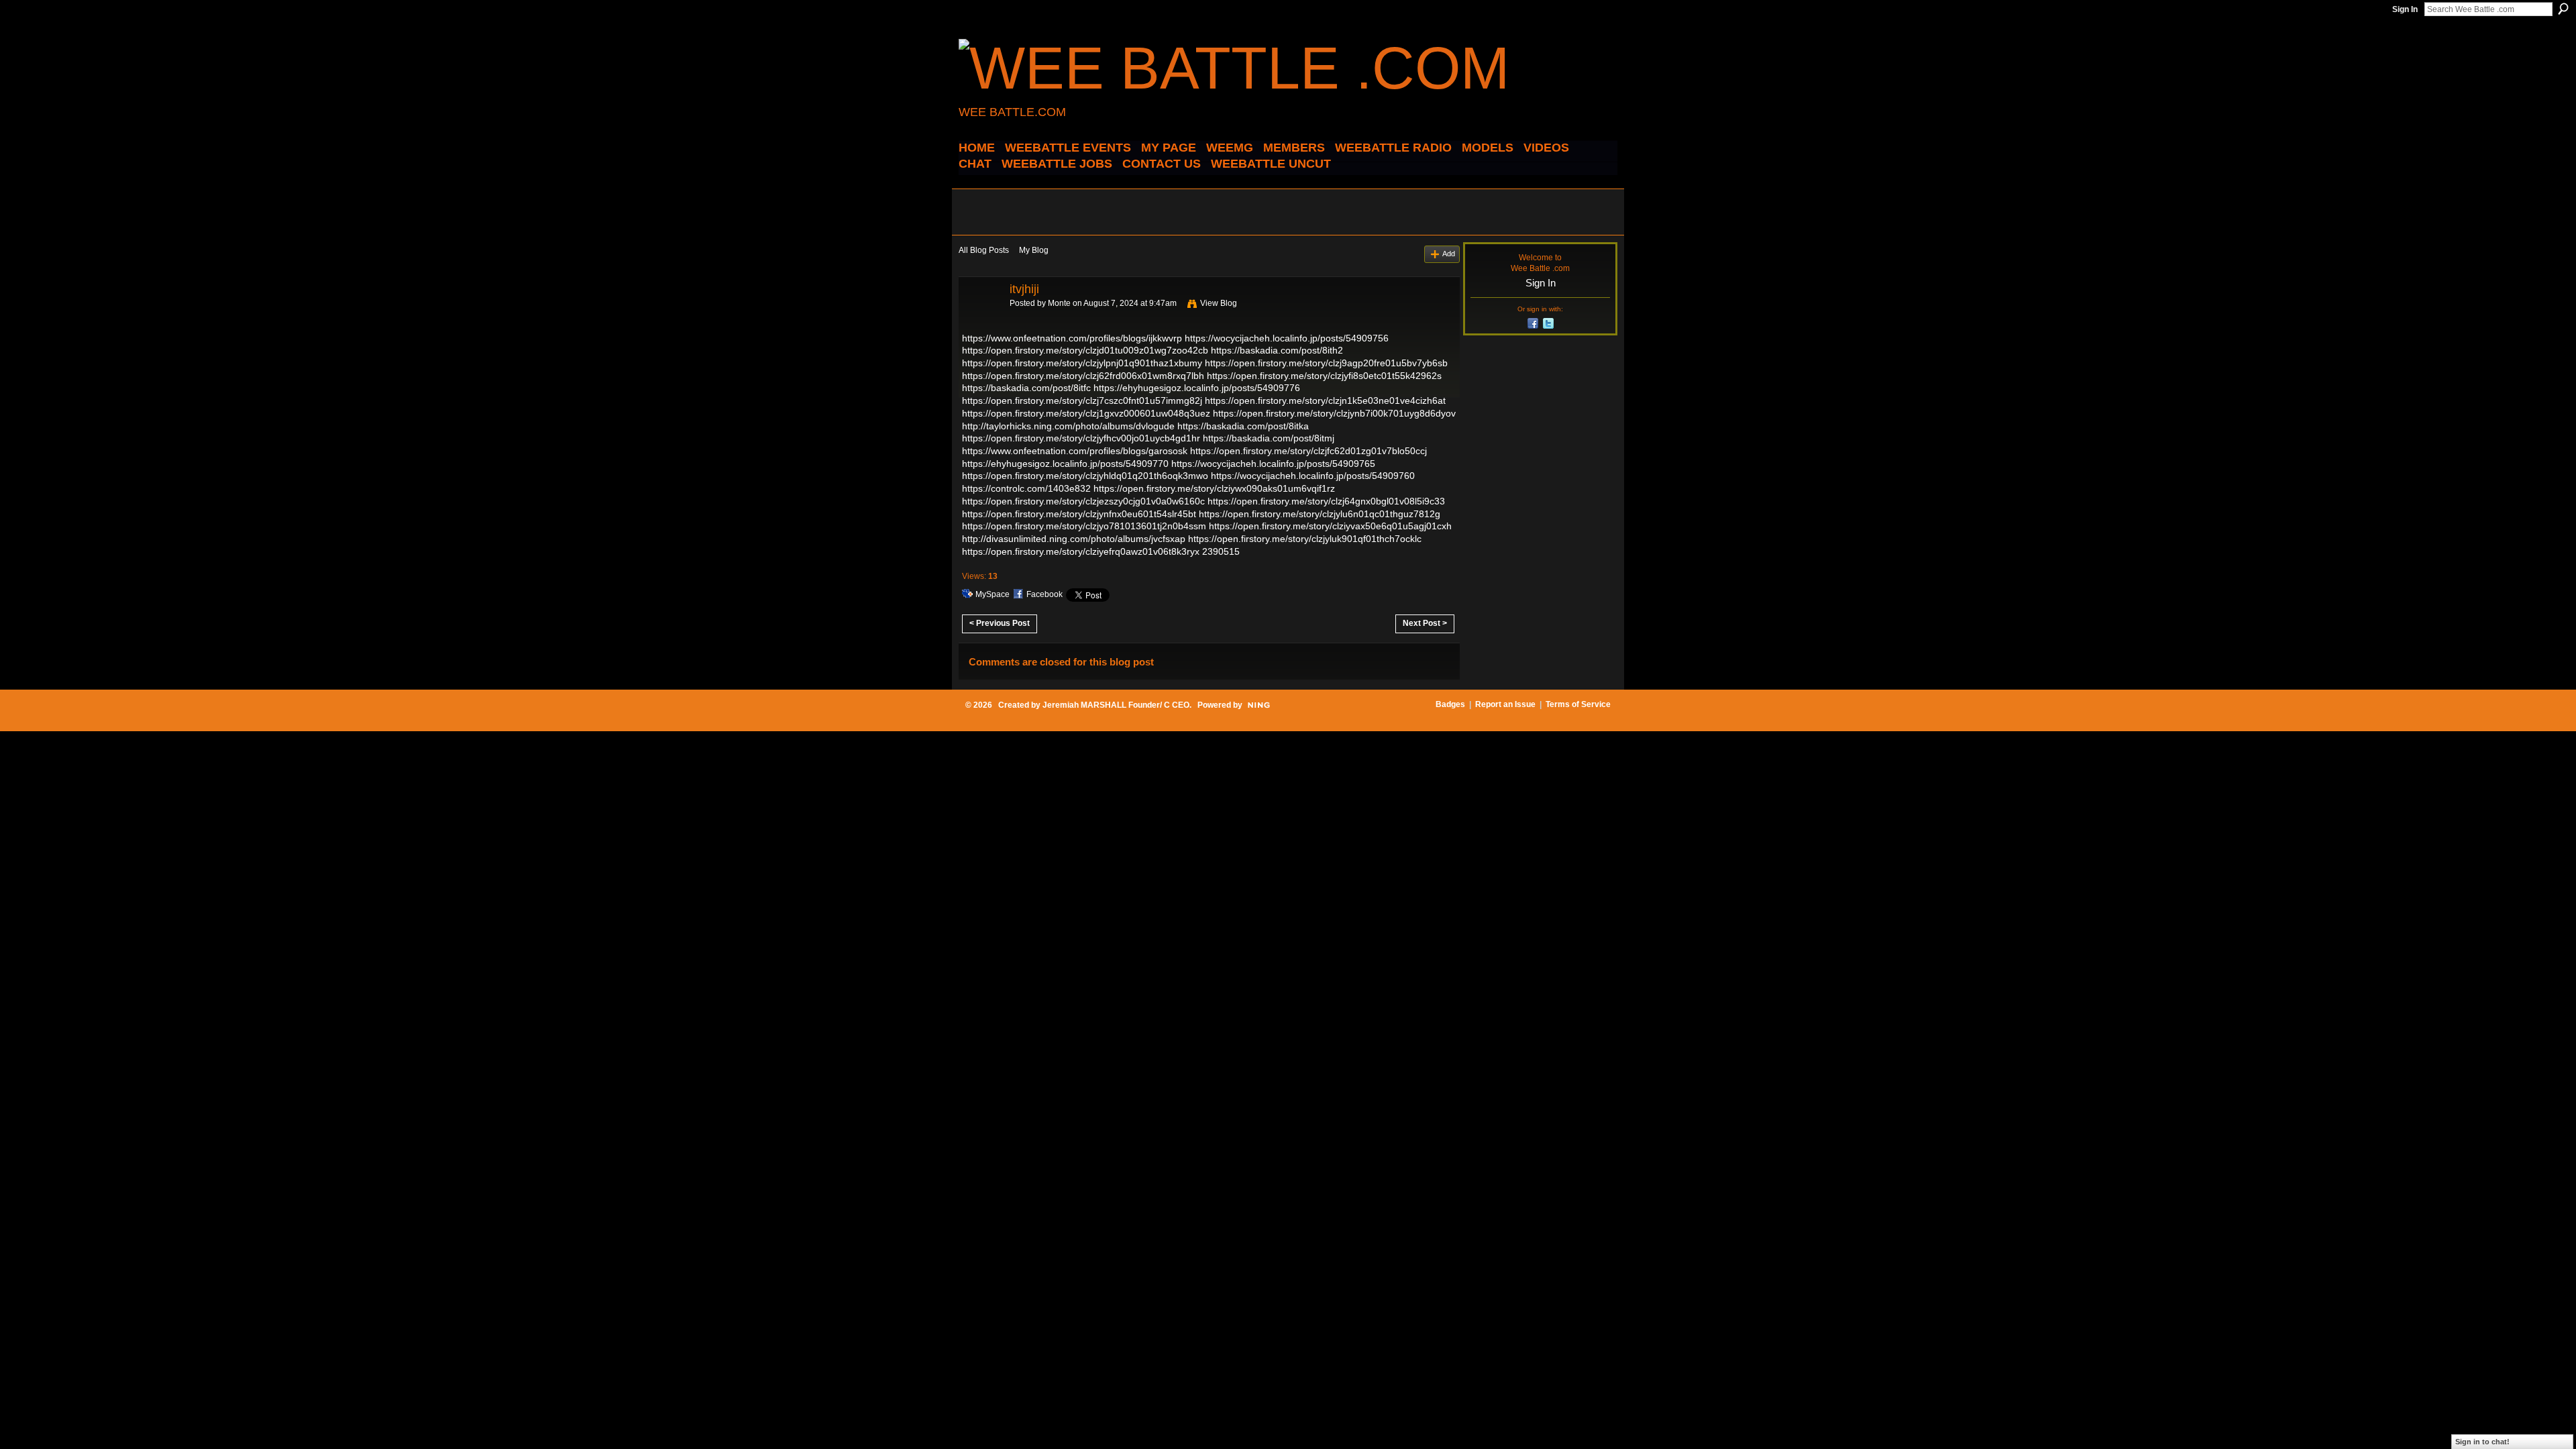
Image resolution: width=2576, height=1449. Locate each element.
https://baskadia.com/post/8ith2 (1277, 350)
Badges (1450, 704)
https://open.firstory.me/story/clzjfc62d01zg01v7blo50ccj (1308, 451)
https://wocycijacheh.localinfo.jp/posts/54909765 (1273, 464)
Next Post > (1425, 623)
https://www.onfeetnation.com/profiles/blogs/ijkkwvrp (1072, 338)
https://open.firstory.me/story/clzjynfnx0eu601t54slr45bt (1079, 514)
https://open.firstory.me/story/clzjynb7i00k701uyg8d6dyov (1334, 413)
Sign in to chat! (2482, 1442)
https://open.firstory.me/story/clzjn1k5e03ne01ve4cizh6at (1325, 400)
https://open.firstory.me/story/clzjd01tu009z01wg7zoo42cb (1085, 350)
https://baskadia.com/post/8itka (1243, 426)
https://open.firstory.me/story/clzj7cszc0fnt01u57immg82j (1082, 400)
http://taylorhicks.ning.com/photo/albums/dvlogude (1068, 426)
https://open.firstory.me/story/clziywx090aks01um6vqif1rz (1214, 488)
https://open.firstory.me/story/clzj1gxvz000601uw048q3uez (1086, 413)
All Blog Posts (984, 250)
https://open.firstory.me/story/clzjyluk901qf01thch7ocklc (1305, 539)
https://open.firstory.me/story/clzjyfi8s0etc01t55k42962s (1324, 376)
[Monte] (980, 319)
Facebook (1044, 594)
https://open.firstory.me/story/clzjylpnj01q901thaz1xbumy (1082, 363)
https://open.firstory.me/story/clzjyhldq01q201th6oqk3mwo (1085, 476)
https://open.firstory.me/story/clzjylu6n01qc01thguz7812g (1320, 514)
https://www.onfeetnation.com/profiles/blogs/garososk (1075, 451)
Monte (1059, 303)
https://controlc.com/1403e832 (1026, 488)
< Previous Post (1000, 623)
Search (2563, 9)
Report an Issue (1505, 704)
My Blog (1034, 250)
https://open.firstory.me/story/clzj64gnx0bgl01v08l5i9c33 (1326, 501)
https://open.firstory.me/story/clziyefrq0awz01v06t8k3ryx (1081, 551)
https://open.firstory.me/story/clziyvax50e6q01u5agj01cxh (1330, 526)
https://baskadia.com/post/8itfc (1026, 388)
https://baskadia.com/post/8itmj (1269, 438)
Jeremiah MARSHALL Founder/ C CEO (1116, 705)
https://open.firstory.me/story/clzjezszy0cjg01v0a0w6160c (1083, 501)
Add (1449, 254)
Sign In (2405, 9)
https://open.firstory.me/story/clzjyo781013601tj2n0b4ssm (1084, 526)
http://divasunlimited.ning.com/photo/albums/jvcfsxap (1074, 539)
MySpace (992, 594)
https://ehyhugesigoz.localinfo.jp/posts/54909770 (1065, 464)
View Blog (1219, 303)
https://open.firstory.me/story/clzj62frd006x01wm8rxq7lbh (1083, 376)
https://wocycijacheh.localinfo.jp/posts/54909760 (1313, 476)
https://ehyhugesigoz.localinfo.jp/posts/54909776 (1197, 388)
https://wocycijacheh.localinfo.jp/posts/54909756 (1287, 338)
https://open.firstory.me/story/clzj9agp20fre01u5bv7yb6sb (1326, 363)
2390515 (1221, 551)
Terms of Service (1578, 704)
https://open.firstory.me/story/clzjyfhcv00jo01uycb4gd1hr (1081, 438)
